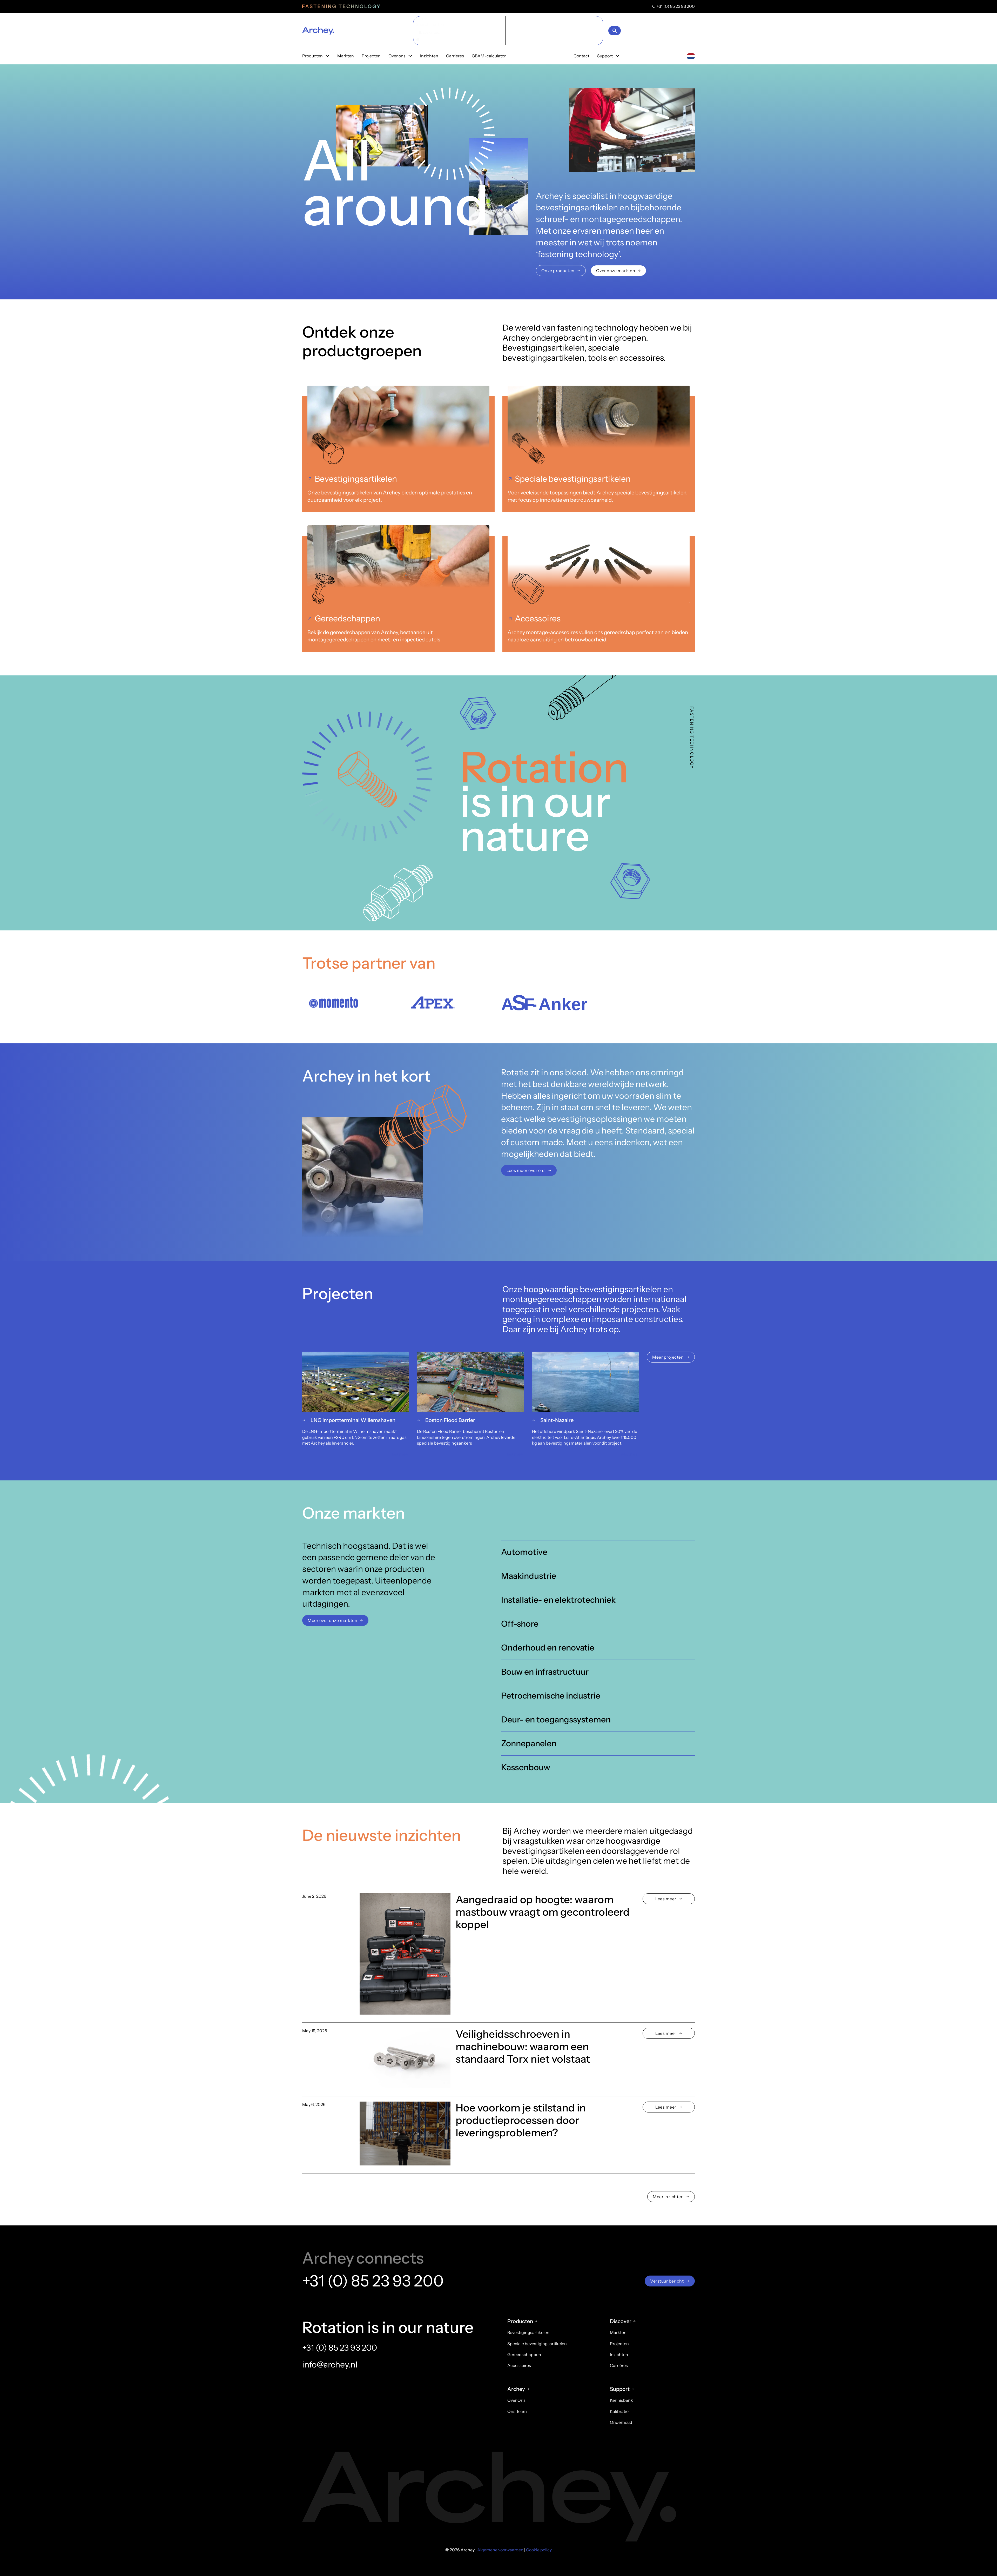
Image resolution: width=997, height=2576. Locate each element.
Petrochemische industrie (551, 1695)
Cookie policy (539, 2550)
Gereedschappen (347, 618)
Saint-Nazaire (557, 1420)
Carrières (619, 2365)
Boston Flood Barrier (450, 1420)
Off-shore (521, 1624)
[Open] (615, 31)
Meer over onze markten (332, 1620)
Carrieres (455, 56)
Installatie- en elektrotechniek (558, 1600)
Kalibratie (619, 2411)
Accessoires (538, 618)
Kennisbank (621, 2400)
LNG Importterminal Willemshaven (353, 1420)
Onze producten (558, 271)
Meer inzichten (668, 2197)
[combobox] (691, 56)
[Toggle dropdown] (327, 56)
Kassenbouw (526, 1767)
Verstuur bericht (667, 2281)
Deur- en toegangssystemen (556, 1719)
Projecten (371, 56)
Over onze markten (616, 271)
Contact (581, 56)
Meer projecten (668, 1357)
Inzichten (429, 56)
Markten (346, 56)
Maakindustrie (529, 1576)
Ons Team (517, 2411)
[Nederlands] (691, 56)
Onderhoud (621, 2422)
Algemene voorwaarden (500, 2550)
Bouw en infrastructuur (545, 1671)
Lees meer (666, 1899)
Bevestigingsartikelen (356, 479)
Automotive (524, 1552)
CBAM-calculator (489, 56)
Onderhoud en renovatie (548, 1648)
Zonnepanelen (529, 1743)
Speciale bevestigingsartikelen (573, 479)
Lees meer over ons (526, 1171)
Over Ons (516, 2400)
